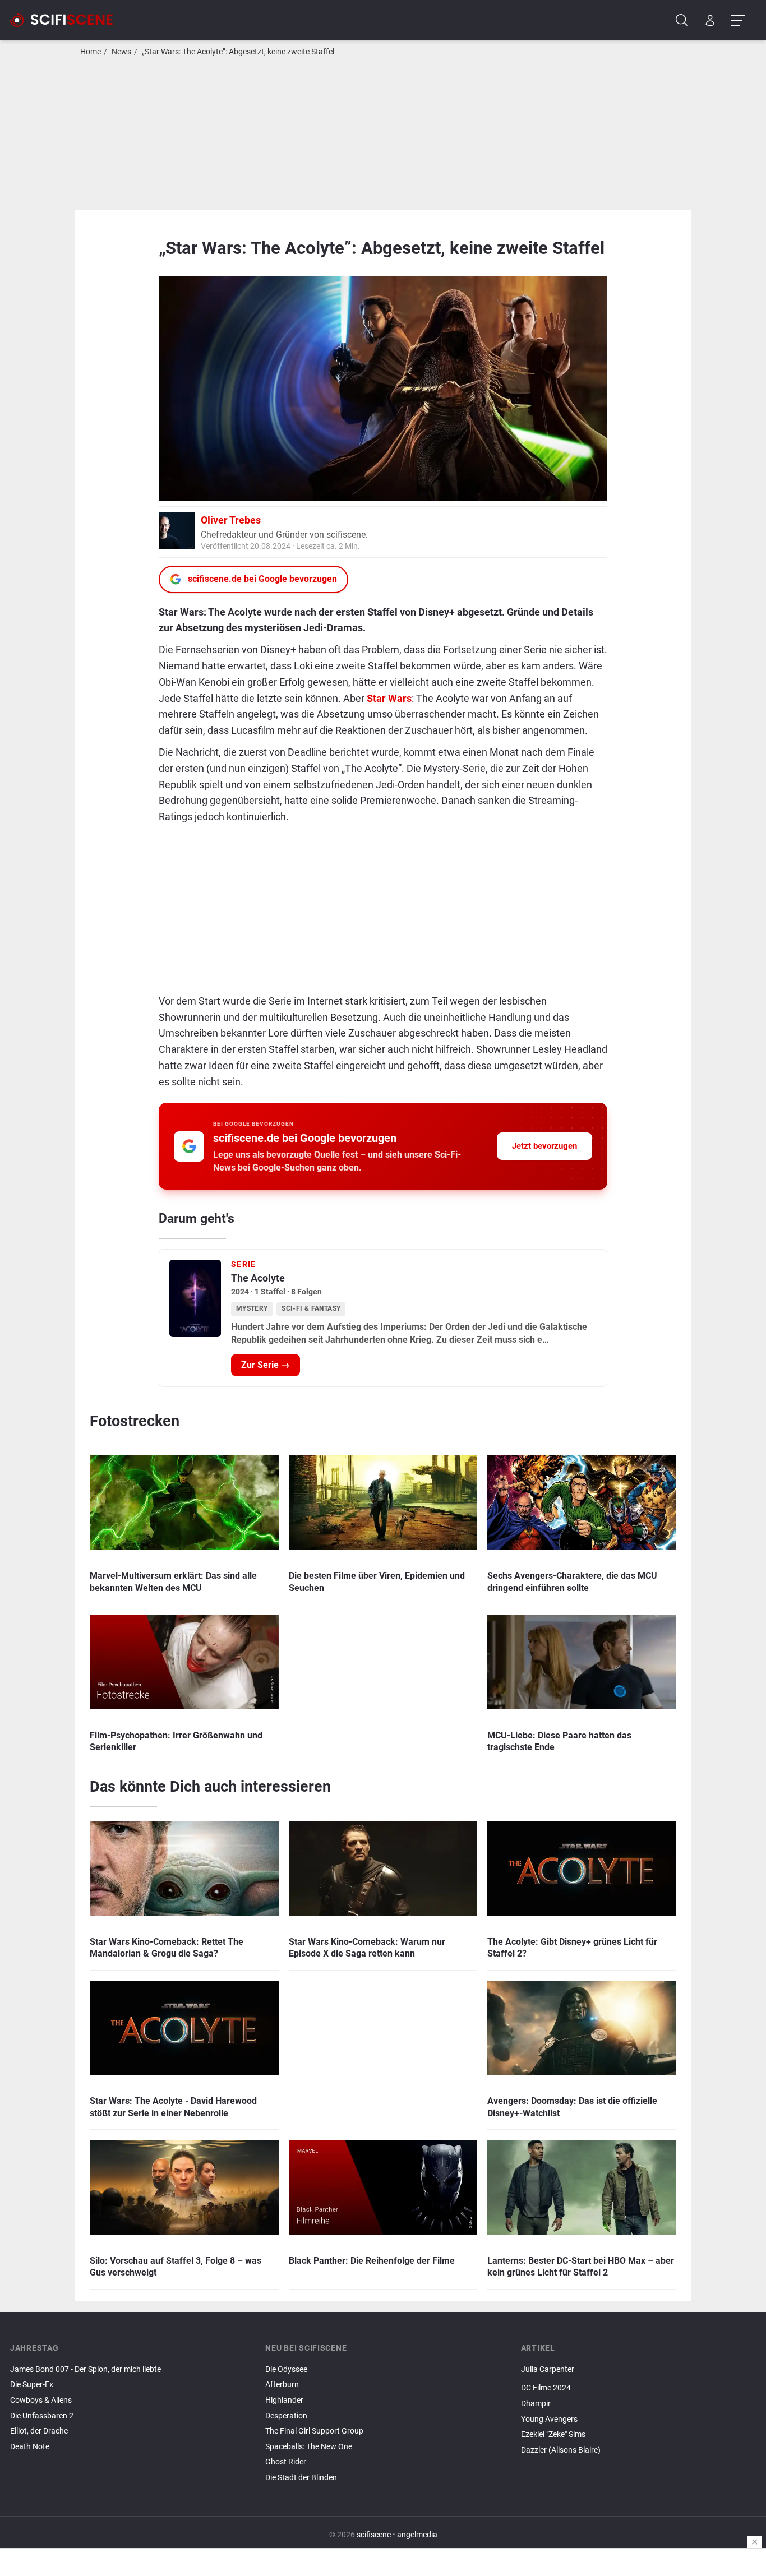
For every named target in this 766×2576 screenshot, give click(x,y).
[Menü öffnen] (738, 20)
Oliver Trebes (231, 520)
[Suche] (682, 20)
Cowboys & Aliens (41, 2400)
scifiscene (374, 2535)
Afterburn (282, 2385)
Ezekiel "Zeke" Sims (553, 2434)
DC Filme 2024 (546, 2388)
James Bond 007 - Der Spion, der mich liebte (86, 2369)
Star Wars (389, 698)
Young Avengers (549, 2419)
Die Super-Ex (32, 2385)
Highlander (284, 2400)
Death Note (30, 2447)
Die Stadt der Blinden (301, 2478)
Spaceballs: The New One (309, 2447)
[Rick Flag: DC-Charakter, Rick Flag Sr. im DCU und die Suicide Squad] (638, 2459)
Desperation (286, 2416)
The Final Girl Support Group (314, 2431)
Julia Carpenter (548, 2369)
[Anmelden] (710, 20)
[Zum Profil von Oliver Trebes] (177, 529)
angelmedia (417, 2535)
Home (91, 52)
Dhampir (536, 2404)
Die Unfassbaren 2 (42, 2416)
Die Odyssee (286, 2369)
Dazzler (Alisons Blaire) (561, 2450)
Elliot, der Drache (39, 2431)
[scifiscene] (66, 20)
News (121, 52)
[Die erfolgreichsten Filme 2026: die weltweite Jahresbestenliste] (638, 2379)
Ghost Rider (286, 2462)
